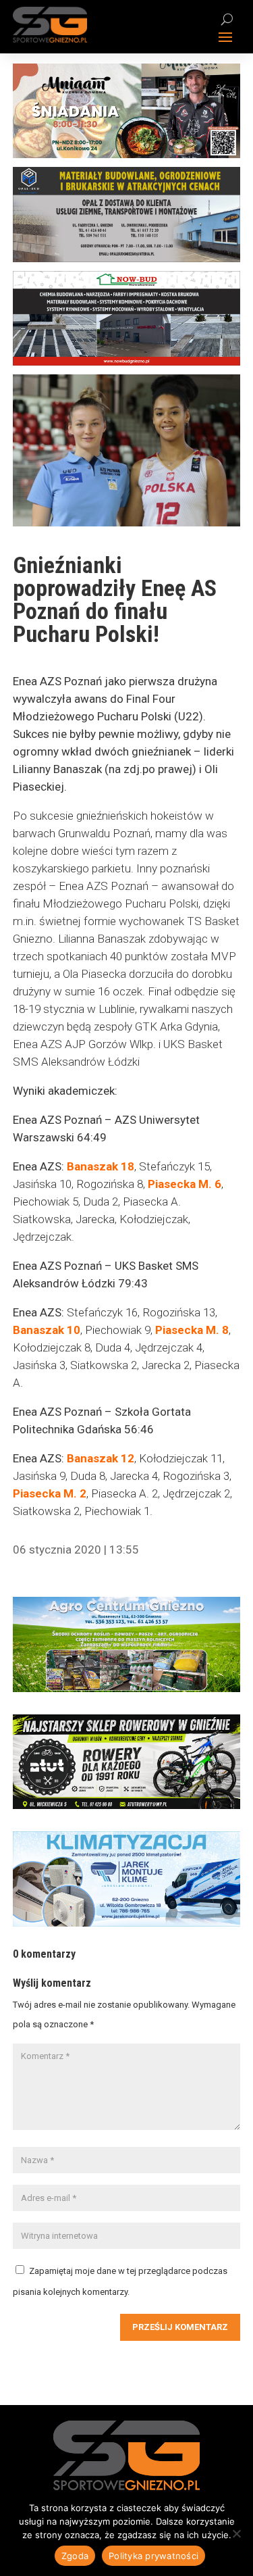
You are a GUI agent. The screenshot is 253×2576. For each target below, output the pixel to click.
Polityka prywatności (153, 2556)
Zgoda (75, 2556)
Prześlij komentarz (180, 2327)
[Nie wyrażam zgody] (236, 2533)
